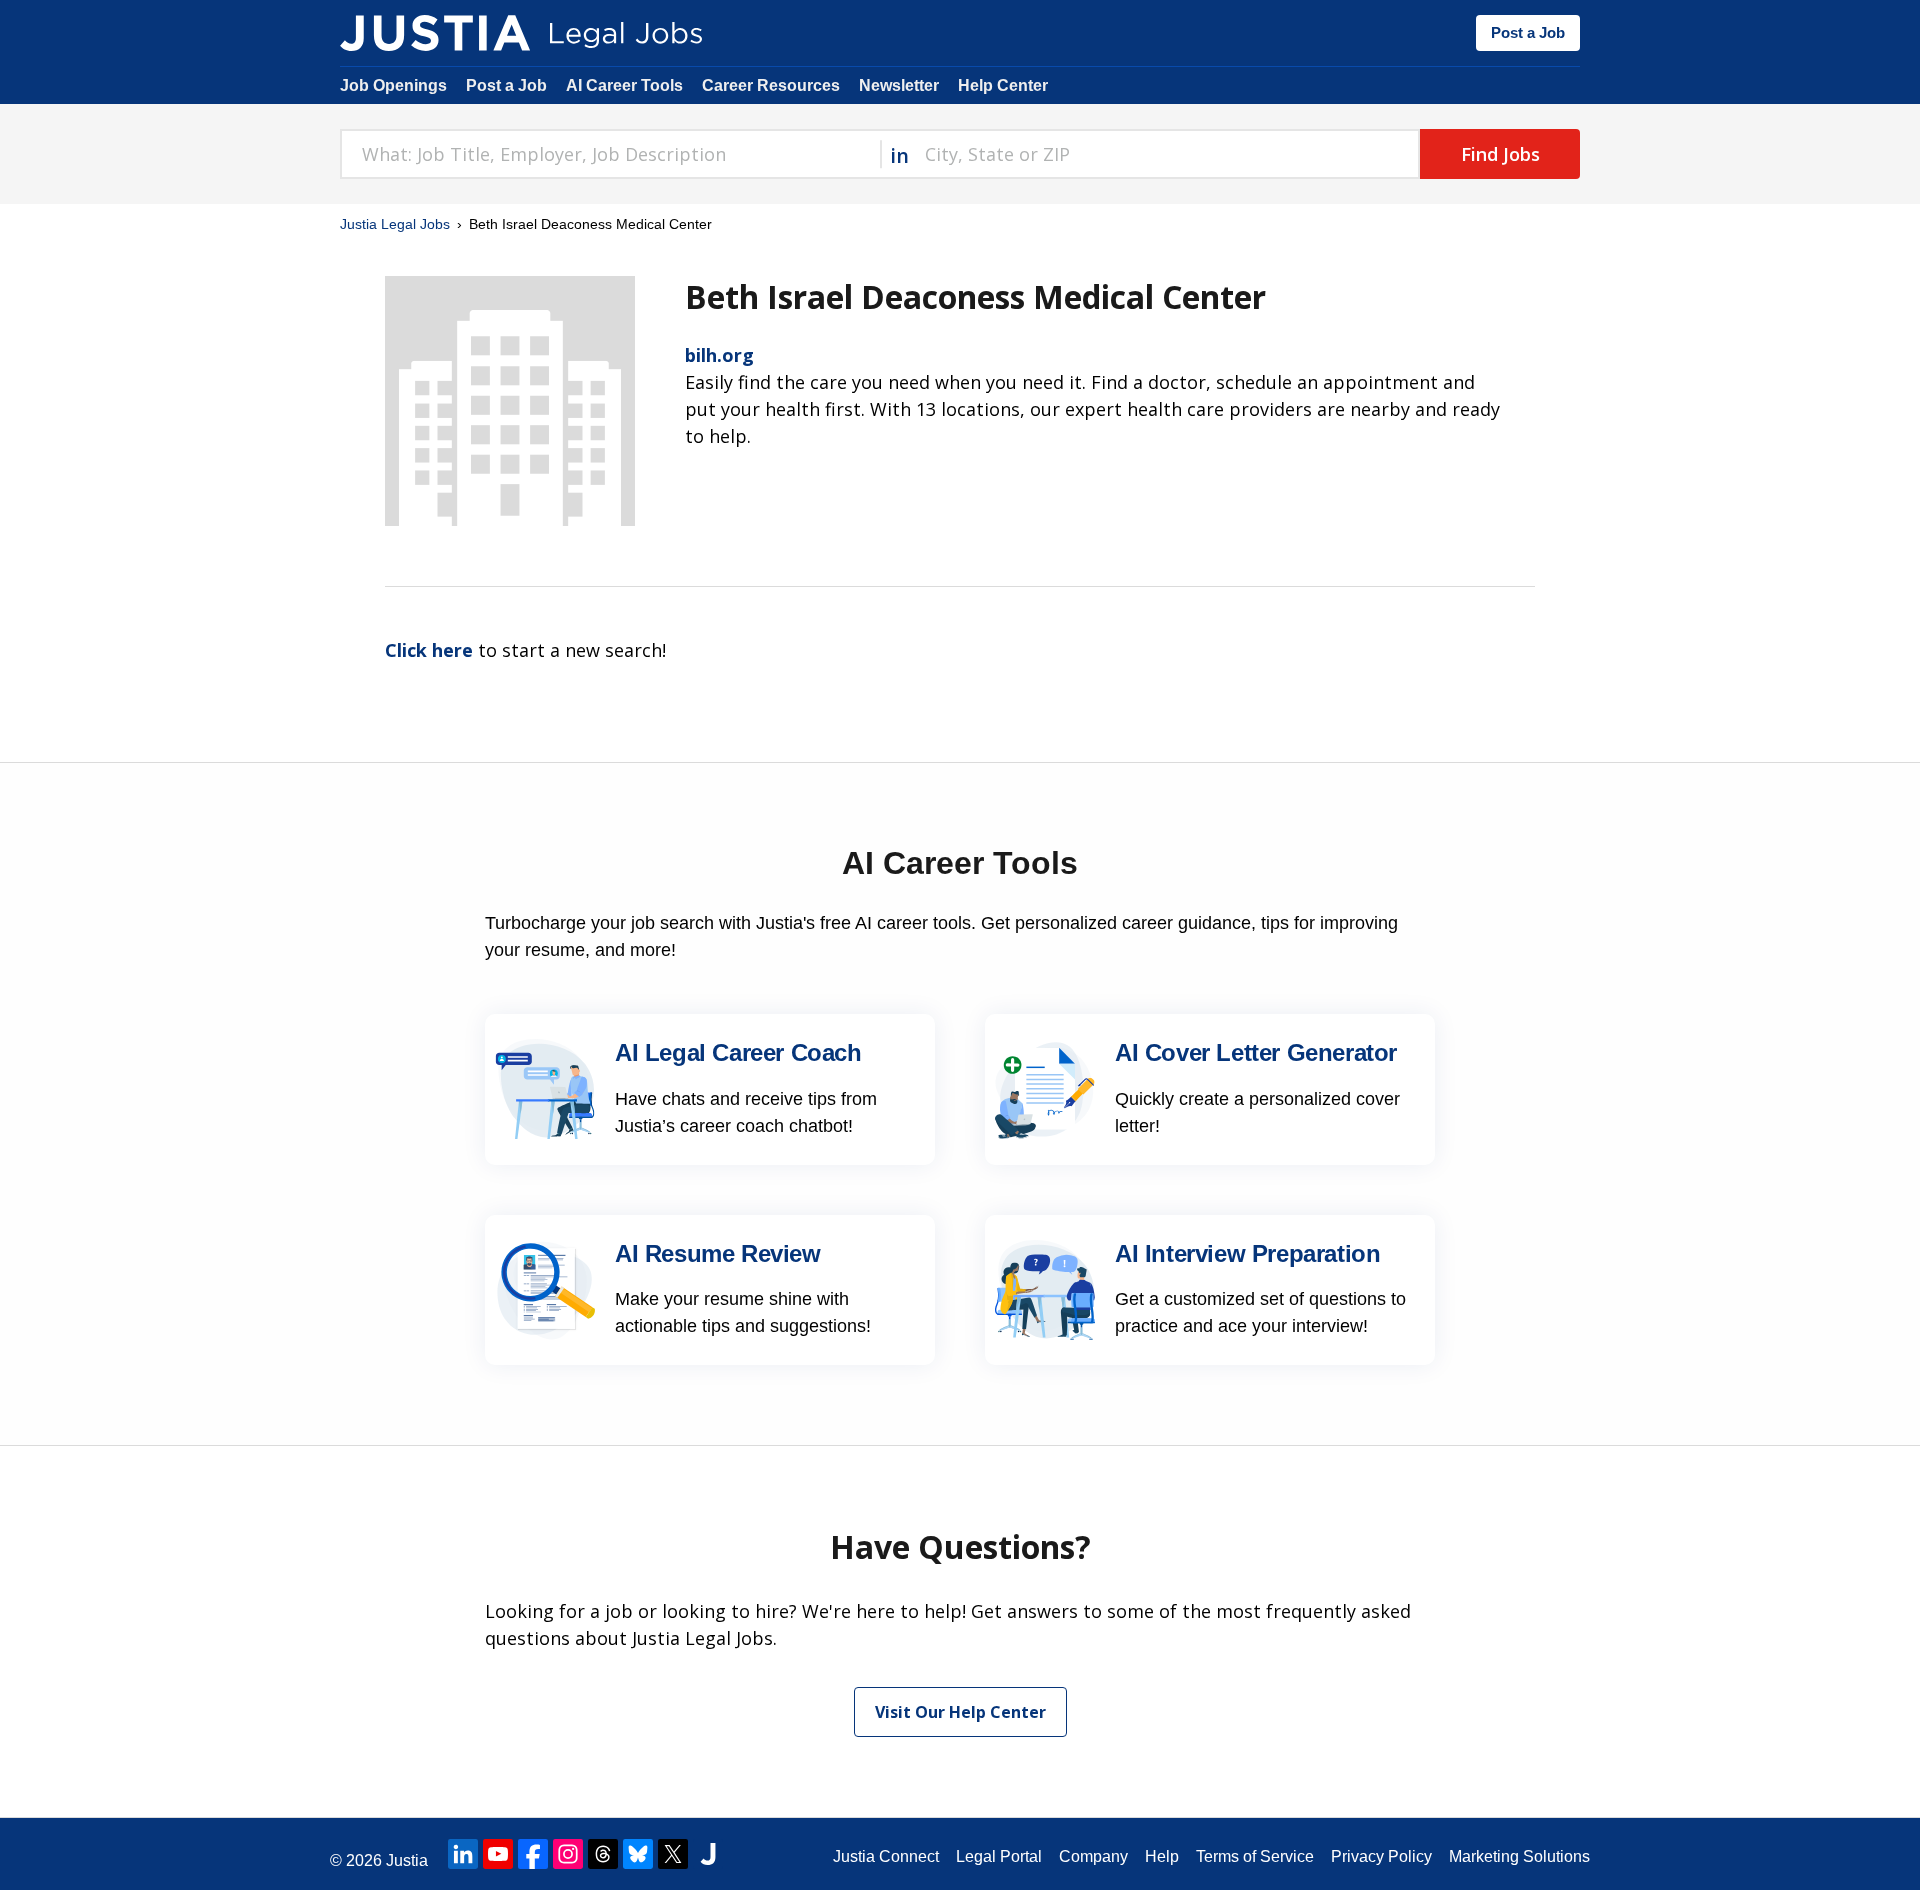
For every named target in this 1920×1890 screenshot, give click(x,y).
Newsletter (899, 85)
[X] (673, 1854)
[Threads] (603, 1854)
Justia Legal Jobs (395, 224)
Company (1093, 1856)
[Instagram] (568, 1854)
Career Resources (771, 85)
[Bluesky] (638, 1854)
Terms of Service (1255, 1856)
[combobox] (610, 154)
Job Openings (393, 85)
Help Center (1003, 85)
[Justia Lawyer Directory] (708, 1854)
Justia (407, 1860)
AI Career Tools (624, 85)
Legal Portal (999, 1856)
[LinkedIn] (463, 1854)
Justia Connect (886, 1856)
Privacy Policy (1381, 1856)
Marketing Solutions (1519, 1856)
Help (1162, 1856)
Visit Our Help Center (960, 1712)
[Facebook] (533, 1854)
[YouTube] (498, 1854)
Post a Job (1528, 32)
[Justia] (435, 33)
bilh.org (719, 355)
